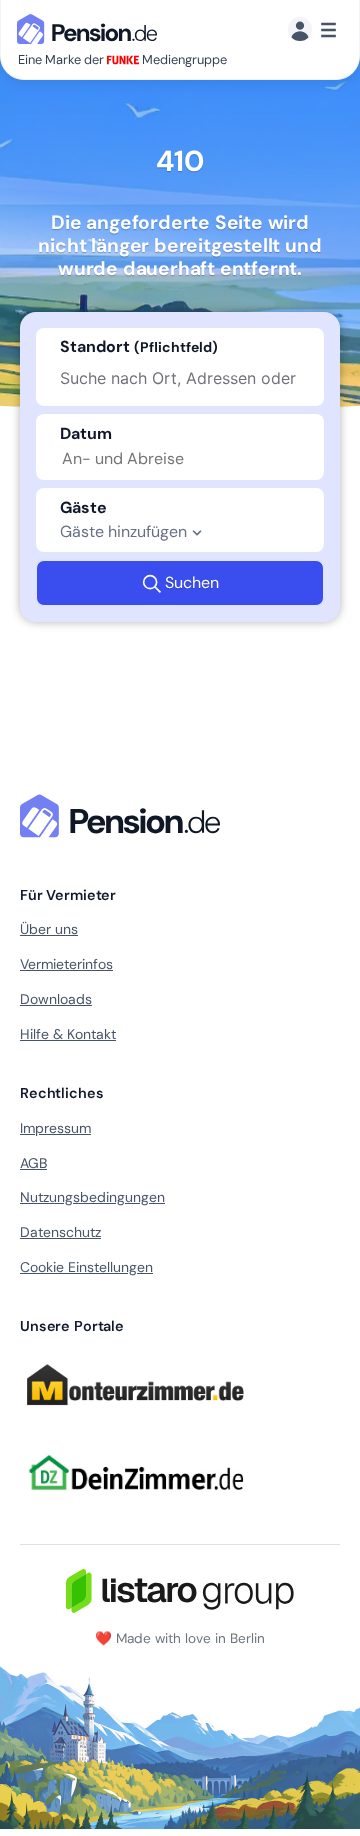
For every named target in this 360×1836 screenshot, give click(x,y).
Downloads (56, 999)
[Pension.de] (91, 27)
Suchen (192, 582)
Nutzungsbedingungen (92, 1197)
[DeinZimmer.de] (135, 1502)
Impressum (55, 1128)
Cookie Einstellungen (86, 1267)
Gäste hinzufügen (123, 531)
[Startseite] (124, 816)
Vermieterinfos (66, 964)
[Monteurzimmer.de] (135, 1414)
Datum (86, 433)
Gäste (83, 507)
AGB (33, 1163)
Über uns (49, 929)
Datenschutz (60, 1232)
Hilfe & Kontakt (68, 1034)
